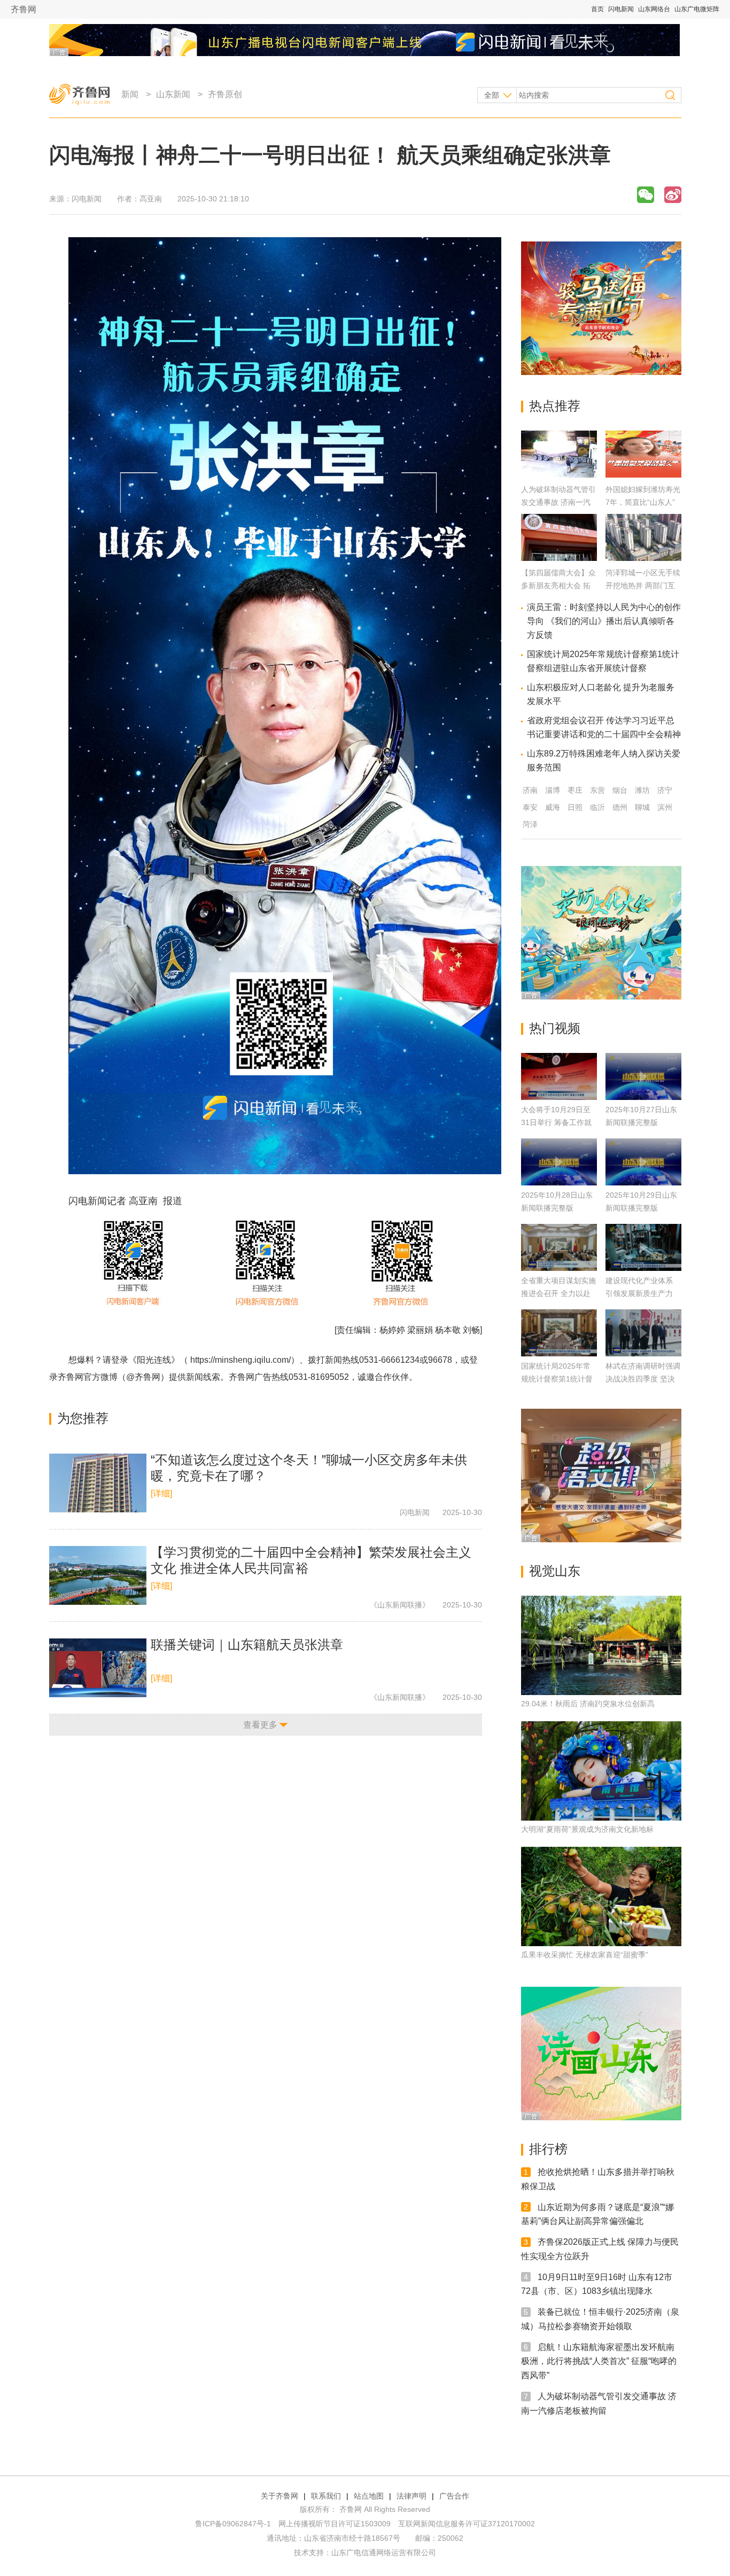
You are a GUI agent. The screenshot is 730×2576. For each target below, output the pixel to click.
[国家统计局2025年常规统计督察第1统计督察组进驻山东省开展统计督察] (559, 1333)
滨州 (665, 807)
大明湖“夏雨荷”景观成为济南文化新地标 (587, 1829)
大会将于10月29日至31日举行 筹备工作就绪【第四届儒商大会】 (558, 1122)
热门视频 (555, 1028)
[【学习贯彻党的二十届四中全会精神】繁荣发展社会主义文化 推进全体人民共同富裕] (98, 1575)
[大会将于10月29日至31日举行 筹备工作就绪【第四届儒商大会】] (559, 1076)
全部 (492, 95)
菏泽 (530, 824)
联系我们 (326, 2496)
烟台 (620, 790)
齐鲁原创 (225, 94)
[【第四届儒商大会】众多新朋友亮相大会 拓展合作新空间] (559, 558)
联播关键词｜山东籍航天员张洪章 (247, 1645)
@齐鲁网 (143, 1377)
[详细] (161, 1493)
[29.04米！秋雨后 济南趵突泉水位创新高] (601, 1645)
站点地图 (369, 2496)
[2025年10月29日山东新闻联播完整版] (643, 1162)
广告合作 (454, 2496)
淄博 (553, 790)
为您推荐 (83, 1418)
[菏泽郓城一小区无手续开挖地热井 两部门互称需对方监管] (643, 558)
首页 (597, 9)
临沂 (597, 807)
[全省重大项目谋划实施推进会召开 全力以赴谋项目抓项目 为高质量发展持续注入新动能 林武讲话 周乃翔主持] (559, 1247)
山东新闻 (173, 94)
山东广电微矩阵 (697, 9)
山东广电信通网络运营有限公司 (384, 2552)
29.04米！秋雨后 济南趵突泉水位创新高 (588, 1704)
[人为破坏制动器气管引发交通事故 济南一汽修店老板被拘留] (559, 475)
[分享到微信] (646, 195)
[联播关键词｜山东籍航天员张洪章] (98, 1668)
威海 (553, 807)
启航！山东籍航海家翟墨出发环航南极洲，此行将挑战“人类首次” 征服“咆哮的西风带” (599, 2361)
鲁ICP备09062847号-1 (233, 2524)
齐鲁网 (24, 9)
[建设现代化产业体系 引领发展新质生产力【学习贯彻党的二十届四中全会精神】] (643, 1247)
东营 (597, 790)
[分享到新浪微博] (673, 195)
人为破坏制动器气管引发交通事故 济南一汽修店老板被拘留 (558, 502)
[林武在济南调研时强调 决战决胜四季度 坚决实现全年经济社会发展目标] (643, 1333)
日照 (575, 807)
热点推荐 (555, 406)
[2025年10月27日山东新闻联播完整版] (643, 1076)
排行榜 (548, 2149)
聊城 (642, 807)
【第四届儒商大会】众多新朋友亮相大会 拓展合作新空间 (558, 586)
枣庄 (575, 790)
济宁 (665, 790)
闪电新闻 (621, 9)
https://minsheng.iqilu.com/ (240, 1360)
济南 (530, 790)
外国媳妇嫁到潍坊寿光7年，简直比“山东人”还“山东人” (643, 502)
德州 (620, 807)
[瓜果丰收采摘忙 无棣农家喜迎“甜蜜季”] (601, 1896)
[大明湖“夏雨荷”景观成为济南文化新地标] (601, 1771)
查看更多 (260, 1725)
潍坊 (642, 790)
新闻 (130, 94)
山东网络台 (654, 9)
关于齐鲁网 (279, 2496)
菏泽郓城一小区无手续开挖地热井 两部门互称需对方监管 (643, 586)
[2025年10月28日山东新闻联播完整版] (559, 1162)
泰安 (530, 807)
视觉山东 (555, 1571)
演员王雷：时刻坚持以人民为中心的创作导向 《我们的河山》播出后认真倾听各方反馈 (604, 621)
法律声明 (411, 2496)
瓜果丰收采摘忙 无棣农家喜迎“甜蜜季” (585, 1955)
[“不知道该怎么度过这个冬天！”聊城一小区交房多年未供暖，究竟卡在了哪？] (98, 1483)
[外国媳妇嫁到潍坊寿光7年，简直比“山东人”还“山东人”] (643, 475)
